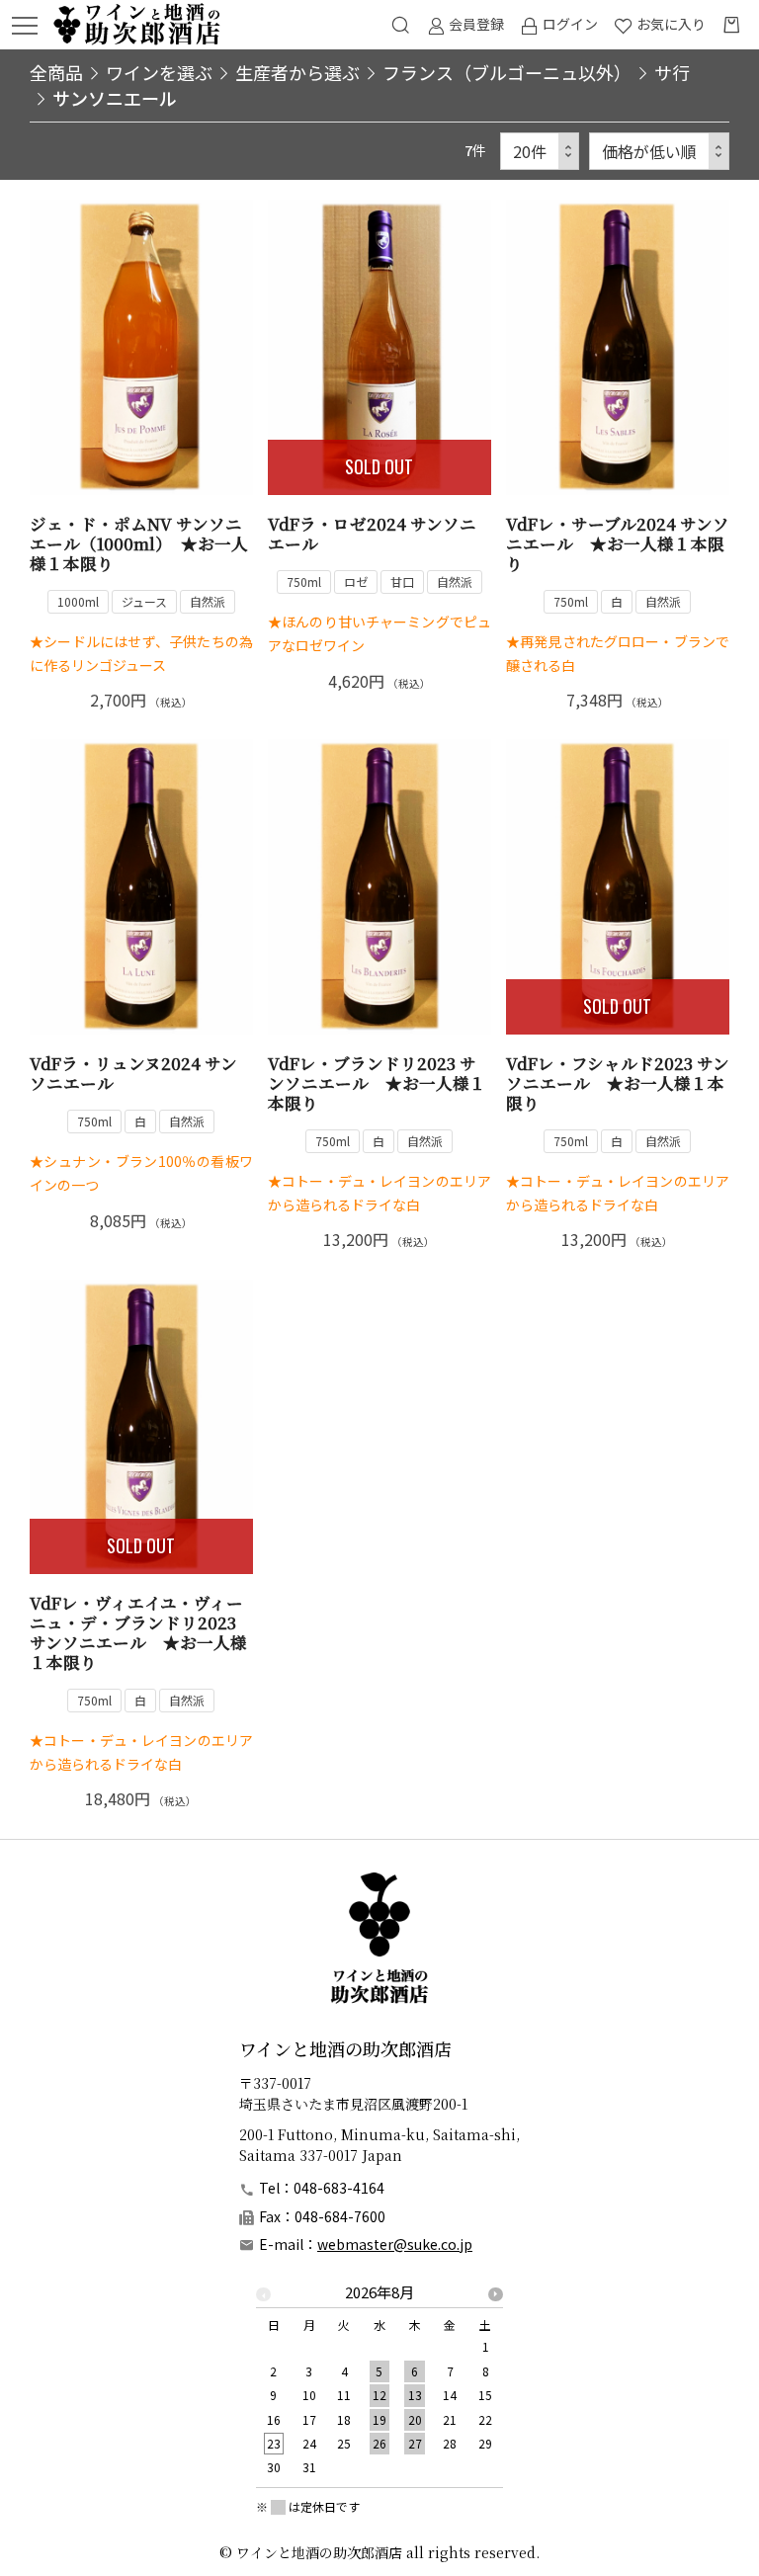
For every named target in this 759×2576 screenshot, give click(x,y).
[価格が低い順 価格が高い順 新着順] (659, 152)
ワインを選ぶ (159, 72)
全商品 (56, 72)
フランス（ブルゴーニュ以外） (507, 72)
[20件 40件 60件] (540, 152)
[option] (379, 2386)
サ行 (672, 72)
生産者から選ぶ (297, 72)
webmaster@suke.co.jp (395, 2244)
